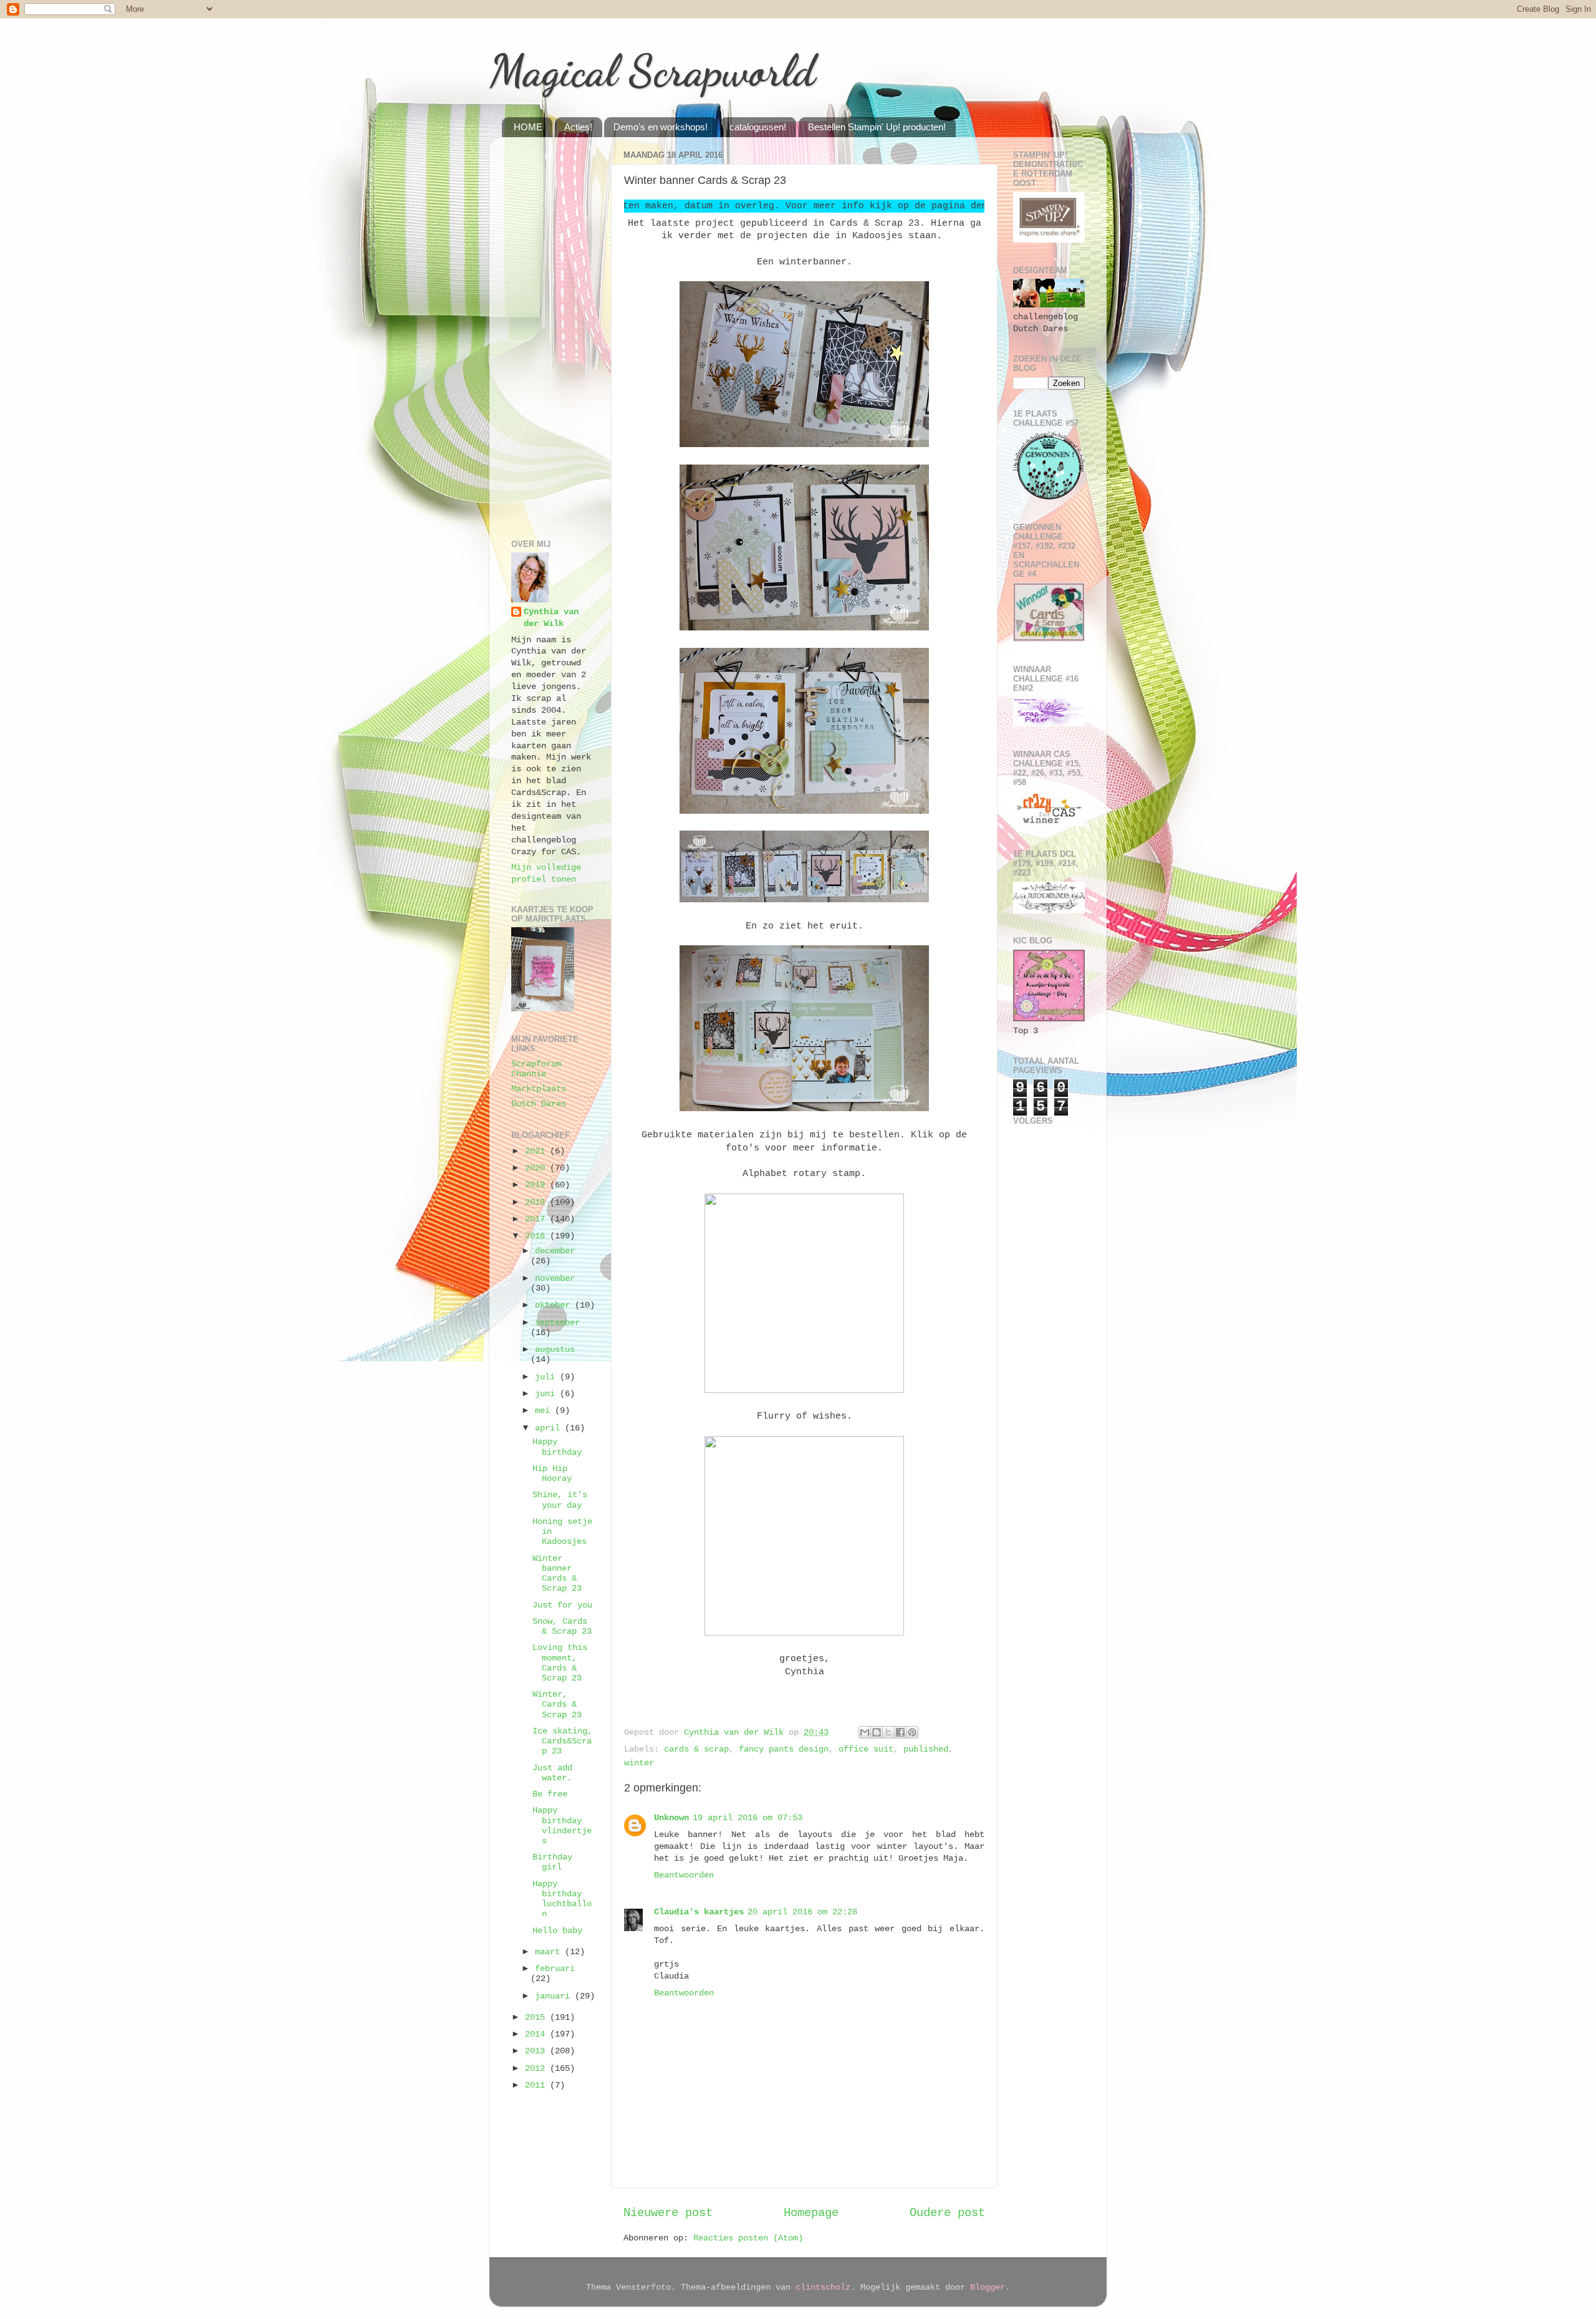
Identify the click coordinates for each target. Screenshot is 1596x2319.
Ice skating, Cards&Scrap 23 (562, 1741)
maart (550, 1952)
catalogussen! (758, 127)
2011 (537, 2085)
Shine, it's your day (560, 1500)
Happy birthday (557, 1447)
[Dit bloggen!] (877, 1732)
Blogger (988, 2288)
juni (547, 1394)
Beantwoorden (684, 1875)
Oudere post (947, 2213)
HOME (528, 127)
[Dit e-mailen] (865, 1732)
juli (547, 1377)
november (555, 1279)
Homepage (811, 2213)
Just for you (562, 1605)
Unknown (671, 1818)
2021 (537, 1151)
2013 (537, 2051)
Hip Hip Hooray (552, 1474)
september (557, 1323)
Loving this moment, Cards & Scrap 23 (560, 1663)
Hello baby (557, 1931)
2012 (537, 2069)
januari (555, 1996)
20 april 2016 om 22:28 (802, 1912)
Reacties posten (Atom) (748, 2238)
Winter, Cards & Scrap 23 (557, 1704)
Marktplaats (539, 1089)
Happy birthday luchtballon (562, 1899)
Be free (550, 1794)
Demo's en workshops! (661, 127)
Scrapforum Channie (536, 1069)
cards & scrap (696, 1749)
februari (555, 1969)
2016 (537, 1236)
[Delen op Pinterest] (912, 1732)
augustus (555, 1350)
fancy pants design (784, 1749)
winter (639, 1763)
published (926, 1749)
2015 (537, 2018)
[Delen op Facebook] (900, 1732)
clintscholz (823, 2288)
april (550, 1428)
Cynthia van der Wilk (551, 618)
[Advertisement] (553, 334)
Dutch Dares (539, 1104)
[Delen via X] (888, 1732)
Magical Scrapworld (652, 71)
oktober (555, 1305)
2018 (537, 1203)
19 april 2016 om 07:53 (748, 1818)
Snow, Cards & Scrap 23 (562, 1627)
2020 (537, 1168)
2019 (537, 1185)
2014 (537, 2034)
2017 (537, 1219)
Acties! (578, 127)
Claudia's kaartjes (699, 1912)
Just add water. (552, 1773)
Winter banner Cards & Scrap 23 (557, 1574)
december (555, 1251)
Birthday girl (552, 1862)
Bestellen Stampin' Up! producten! (877, 127)
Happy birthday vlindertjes (562, 1826)
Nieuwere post (668, 2213)
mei (545, 1411)
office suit (866, 1749)
